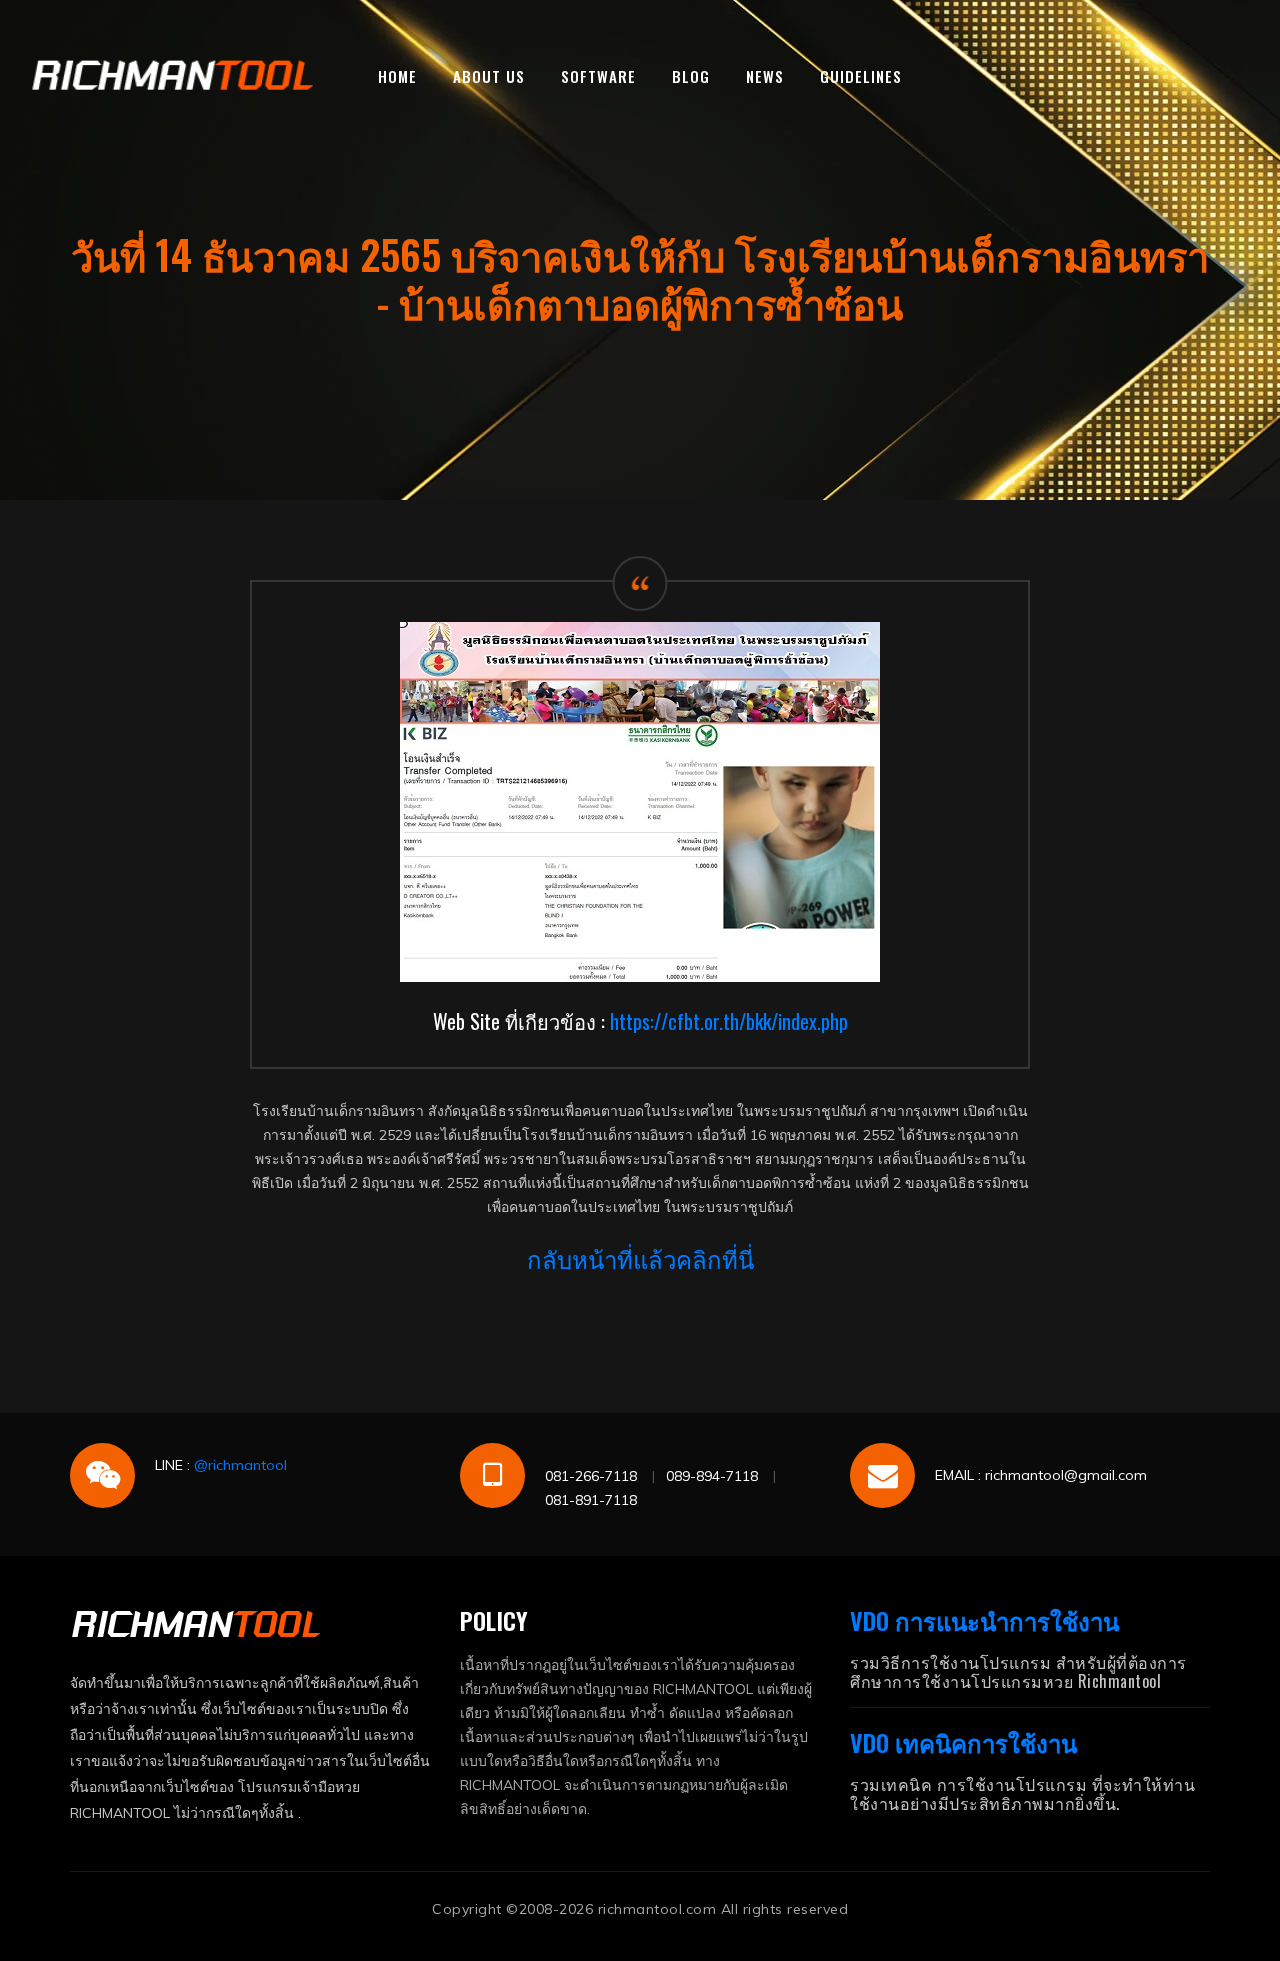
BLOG (691, 76)
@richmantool (240, 1465)
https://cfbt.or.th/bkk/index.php (729, 1021)
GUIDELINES (861, 76)
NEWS (765, 76)
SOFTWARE (598, 76)
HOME (397, 76)
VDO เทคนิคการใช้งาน (963, 1742)
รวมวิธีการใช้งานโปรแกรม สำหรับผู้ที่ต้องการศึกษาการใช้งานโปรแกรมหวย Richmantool (1018, 1671)
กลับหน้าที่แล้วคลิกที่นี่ (640, 1258)
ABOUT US (489, 76)
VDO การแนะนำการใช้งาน (984, 1620)
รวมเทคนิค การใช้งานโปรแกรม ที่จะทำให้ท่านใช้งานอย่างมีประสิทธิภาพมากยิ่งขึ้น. (1022, 1793)
